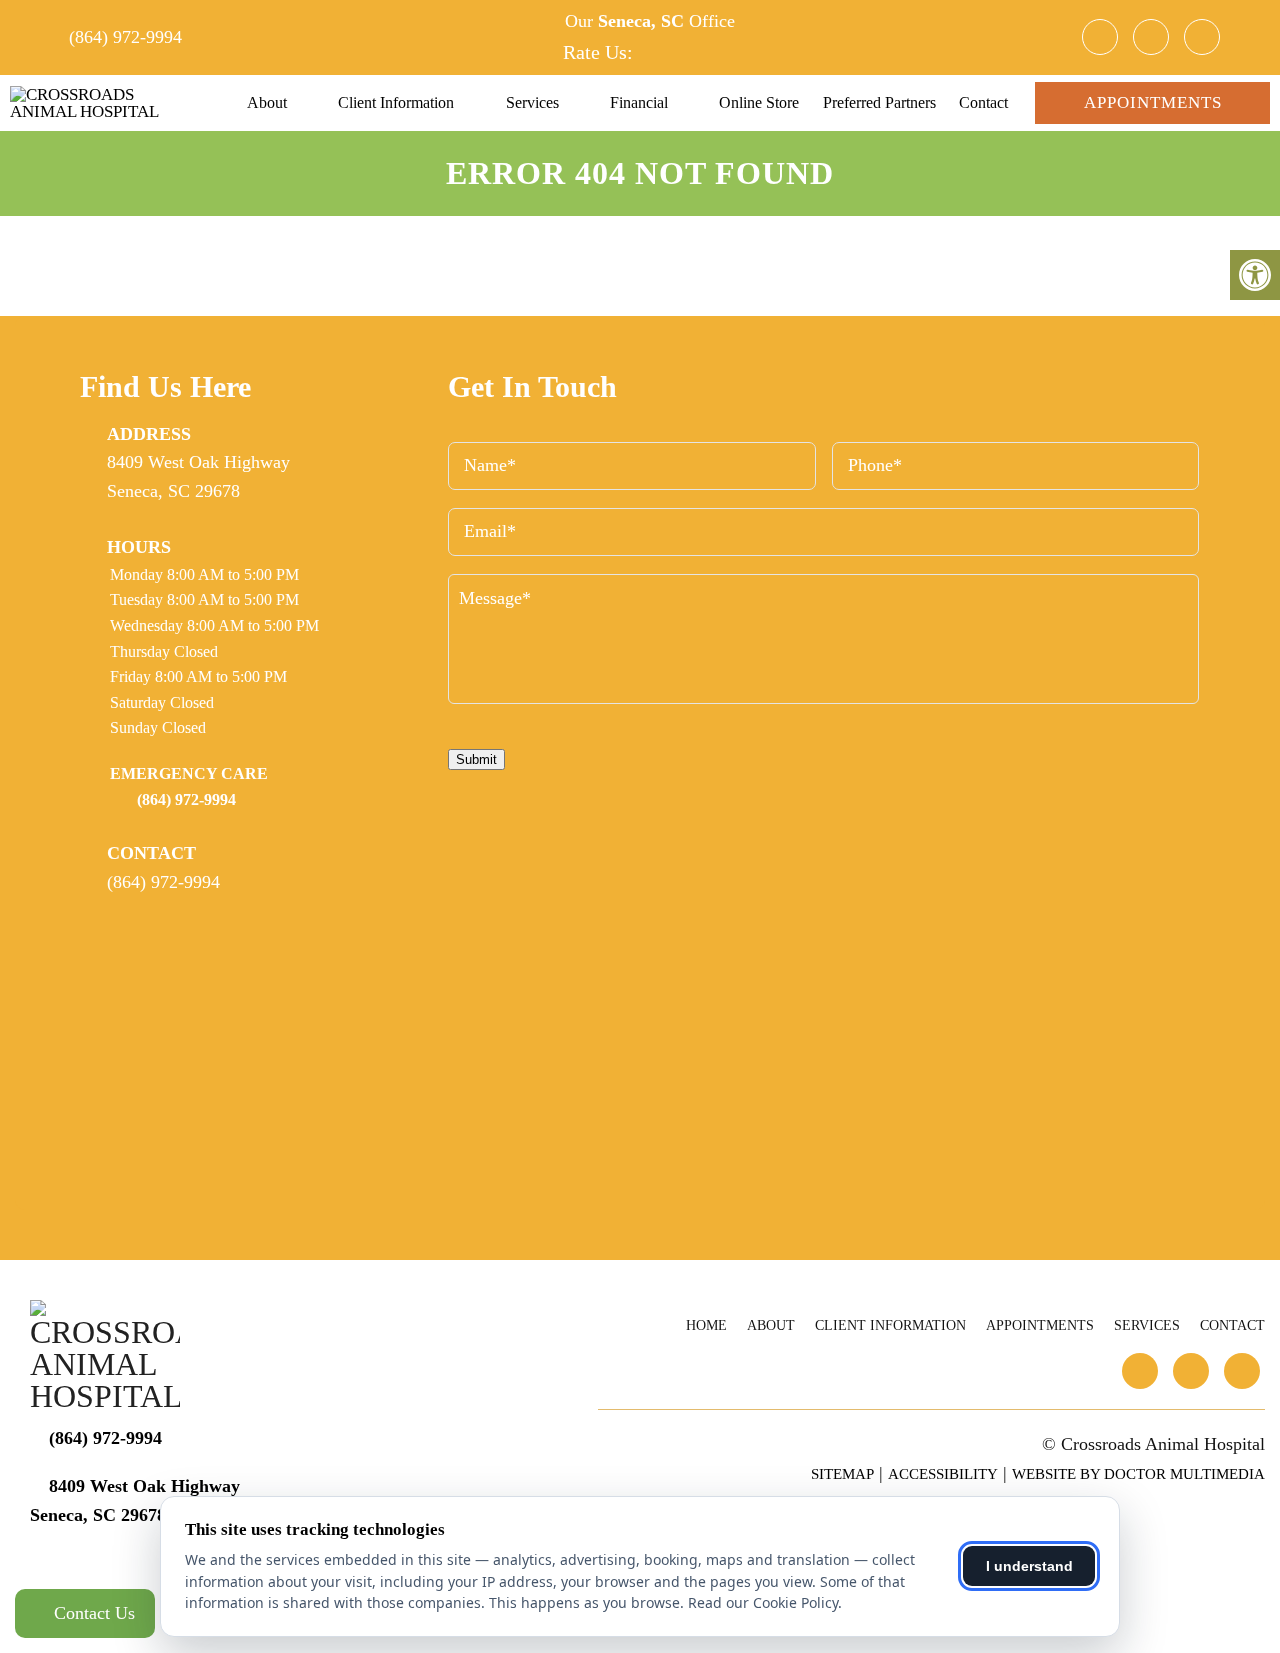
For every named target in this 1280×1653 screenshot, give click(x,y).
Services (532, 102)
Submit (476, 759)
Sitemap (842, 1474)
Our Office (647, 21)
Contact (983, 102)
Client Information (396, 102)
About (267, 102)
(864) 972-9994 (125, 37)
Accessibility (943, 1474)
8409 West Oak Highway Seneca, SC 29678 (198, 476)
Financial (639, 102)
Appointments (1153, 102)
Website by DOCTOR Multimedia (1138, 1474)
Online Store (759, 102)
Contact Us (92, 1613)
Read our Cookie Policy (763, 1602)
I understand (1029, 1566)
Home (706, 1325)
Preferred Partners (879, 102)
